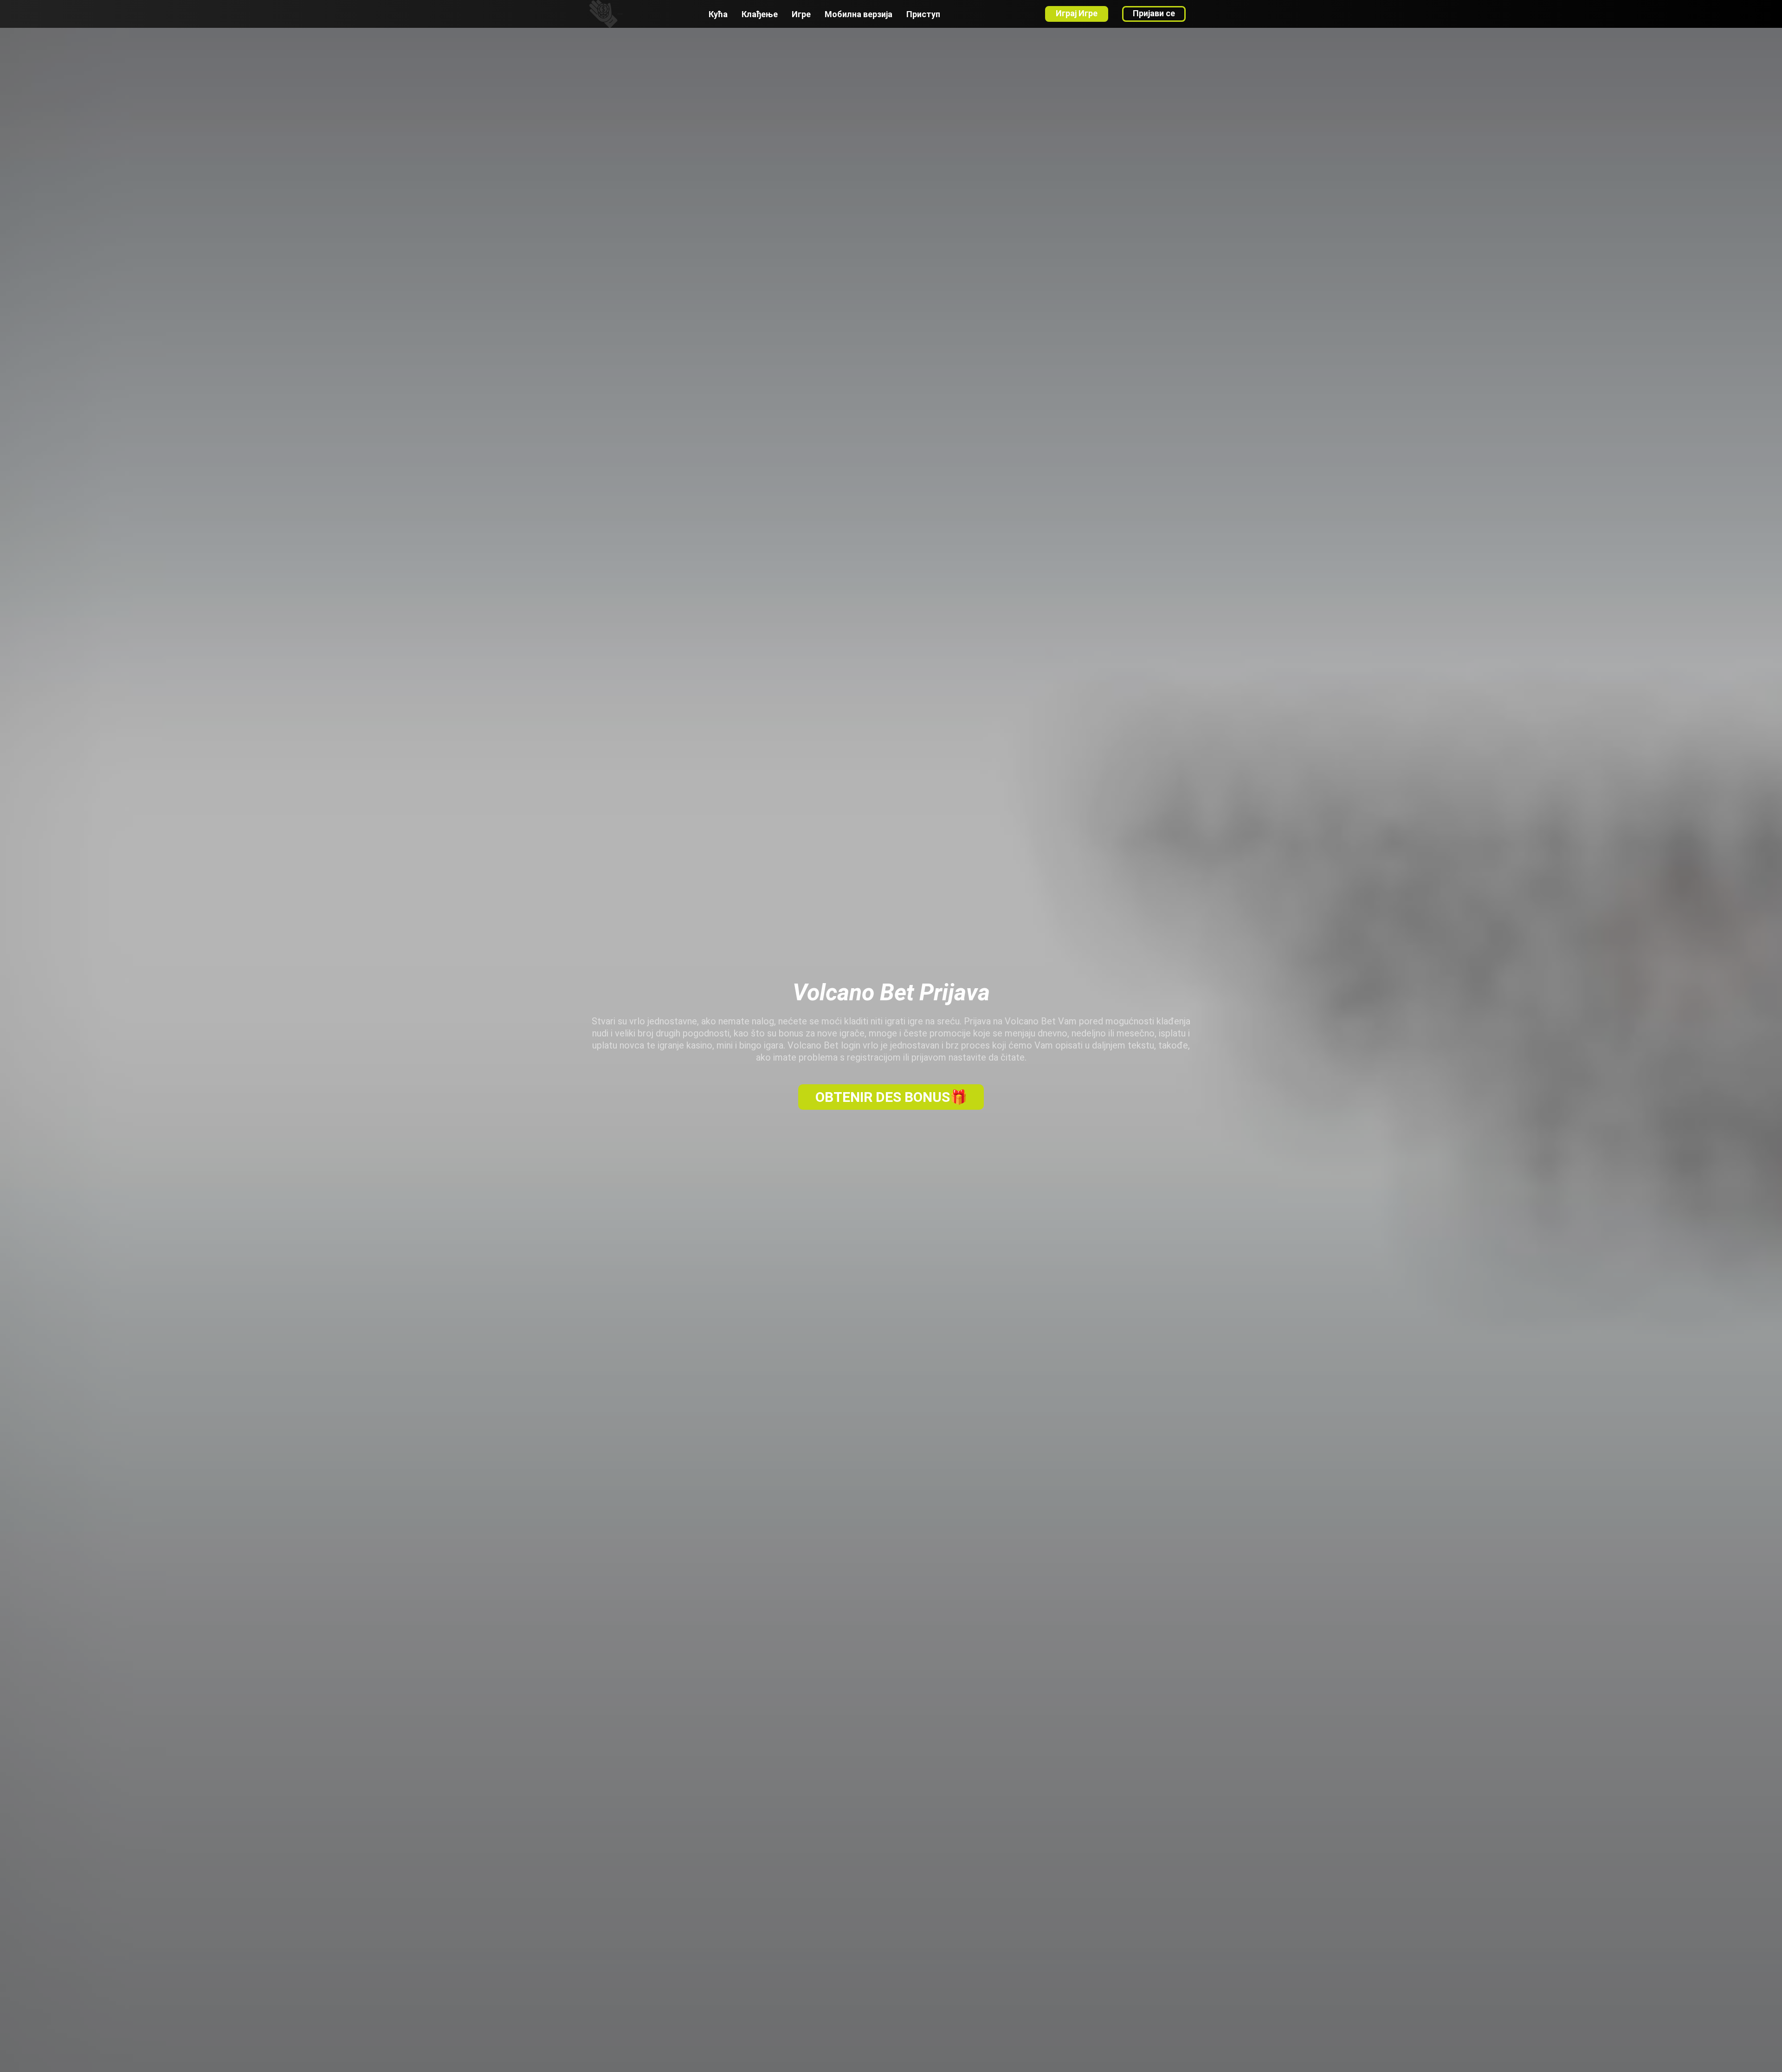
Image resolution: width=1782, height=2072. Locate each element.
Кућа (718, 14)
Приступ (923, 14)
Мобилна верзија (859, 14)
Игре (801, 14)
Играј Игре (1077, 13)
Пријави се (1154, 13)
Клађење (760, 14)
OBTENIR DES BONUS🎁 (891, 1097)
